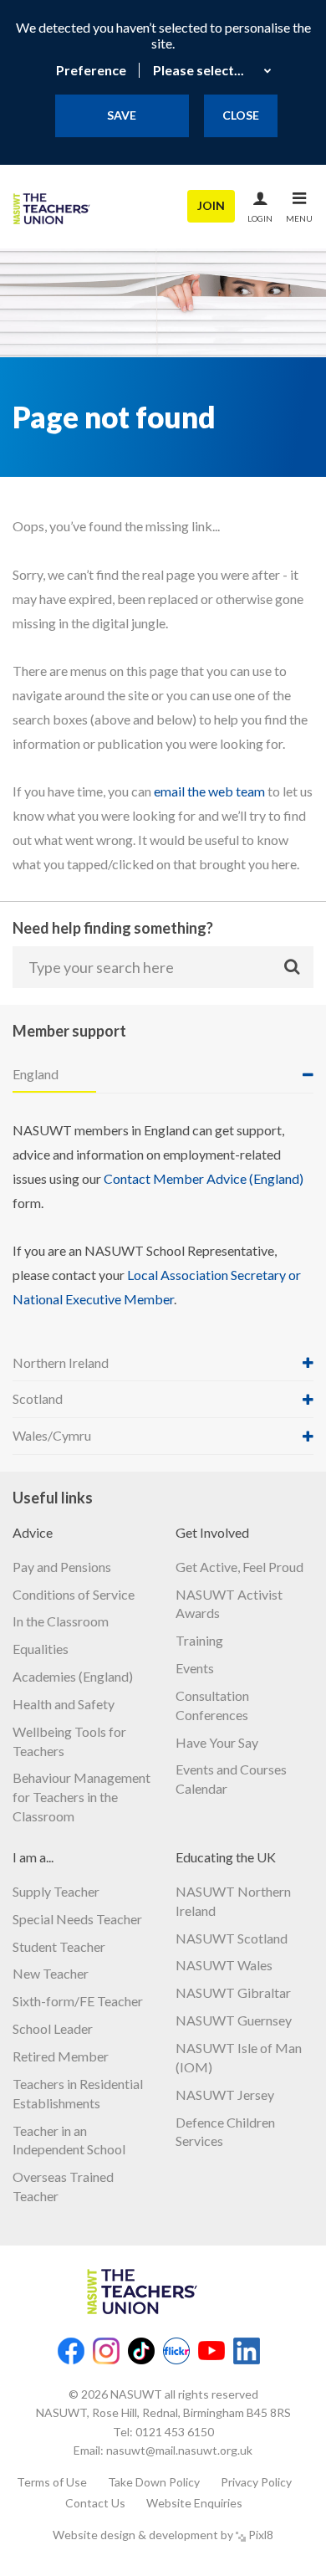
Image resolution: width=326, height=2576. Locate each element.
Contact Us (95, 2503)
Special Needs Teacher (77, 1919)
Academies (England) (73, 1676)
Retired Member (61, 2056)
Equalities (41, 1649)
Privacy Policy (256, 2482)
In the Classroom (61, 1621)
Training (199, 1640)
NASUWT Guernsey (234, 2020)
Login (260, 218)
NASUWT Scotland (232, 1938)
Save (122, 115)
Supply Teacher (56, 1891)
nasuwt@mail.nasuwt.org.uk (179, 2450)
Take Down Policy (154, 2482)
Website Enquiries (194, 2503)
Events (195, 1668)
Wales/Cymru (52, 1435)
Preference (91, 70)
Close (241, 115)
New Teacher (51, 1973)
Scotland (38, 1398)
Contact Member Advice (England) (204, 1178)
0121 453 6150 (175, 2432)
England (36, 1074)
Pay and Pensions (62, 1567)
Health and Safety (64, 1704)
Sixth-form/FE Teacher (78, 2001)
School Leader (53, 2028)
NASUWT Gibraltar (233, 1992)
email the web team (209, 791)
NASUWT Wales (224, 1965)
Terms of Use (52, 2482)
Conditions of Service (74, 1594)
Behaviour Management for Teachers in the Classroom (81, 1797)
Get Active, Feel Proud (239, 1567)
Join (211, 205)
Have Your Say (217, 1742)
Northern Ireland (61, 1362)
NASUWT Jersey (225, 2095)
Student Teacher (59, 1946)
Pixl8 (261, 2535)
